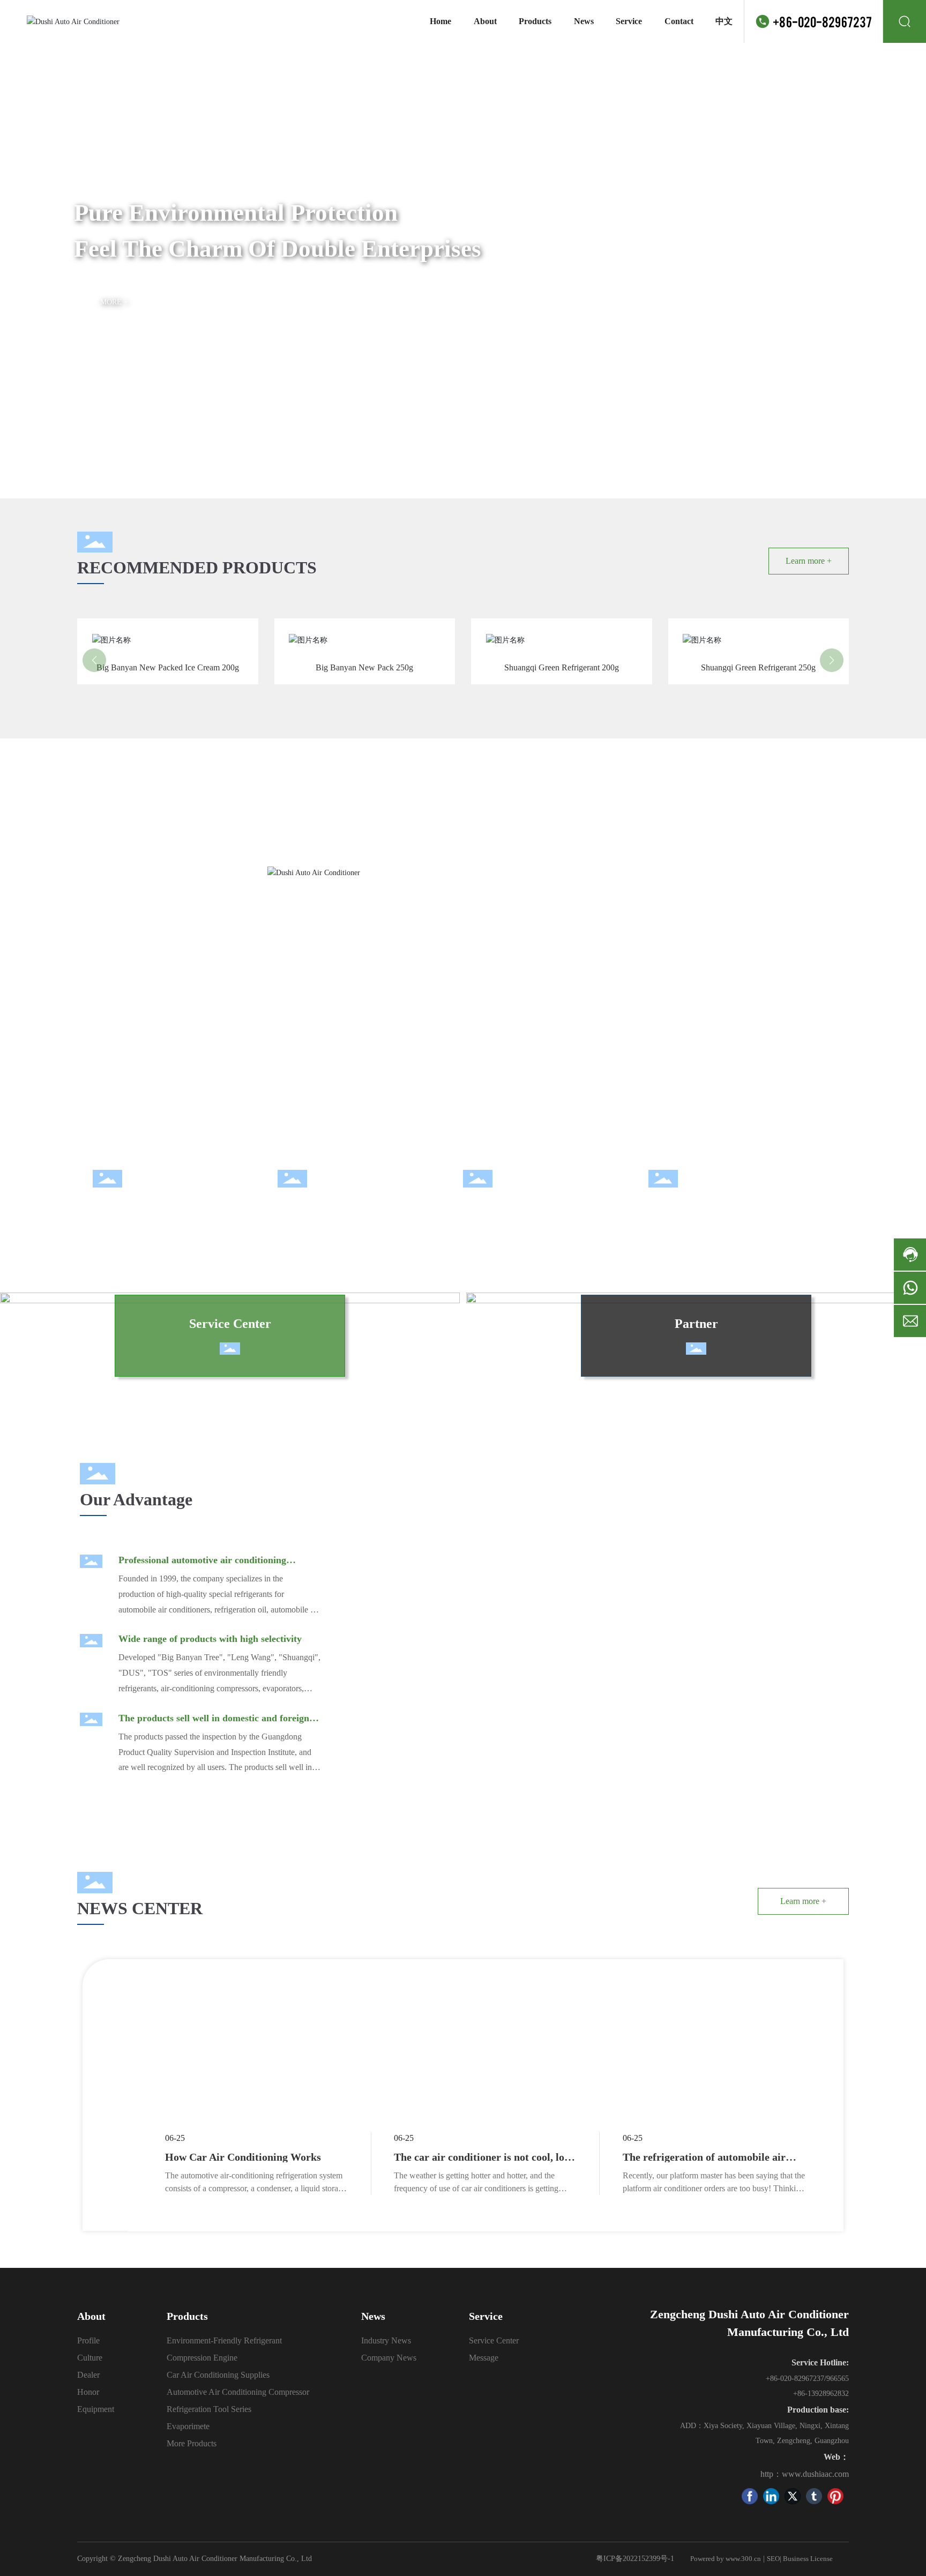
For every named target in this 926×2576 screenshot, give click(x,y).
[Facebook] (750, 2496)
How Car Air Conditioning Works (243, 2157)
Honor (476, 1206)
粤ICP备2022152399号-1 (635, 2559)
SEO (773, 2559)
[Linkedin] (771, 2496)
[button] (899, 262)
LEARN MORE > (210, 683)
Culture (109, 1206)
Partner (696, 1324)
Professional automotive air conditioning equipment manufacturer (202, 1566)
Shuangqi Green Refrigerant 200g (563, 630)
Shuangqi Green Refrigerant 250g (760, 630)
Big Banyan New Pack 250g (378, 630)
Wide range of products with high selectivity (210, 1639)
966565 (838, 2379)
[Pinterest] (835, 2496)
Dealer (291, 1206)
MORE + (114, 302)
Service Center (230, 1324)
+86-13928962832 (821, 2394)
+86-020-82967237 (822, 21)
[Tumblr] (814, 2496)
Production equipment (695, 1206)
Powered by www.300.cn (726, 2559)
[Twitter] (793, 2496)
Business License (808, 2559)
